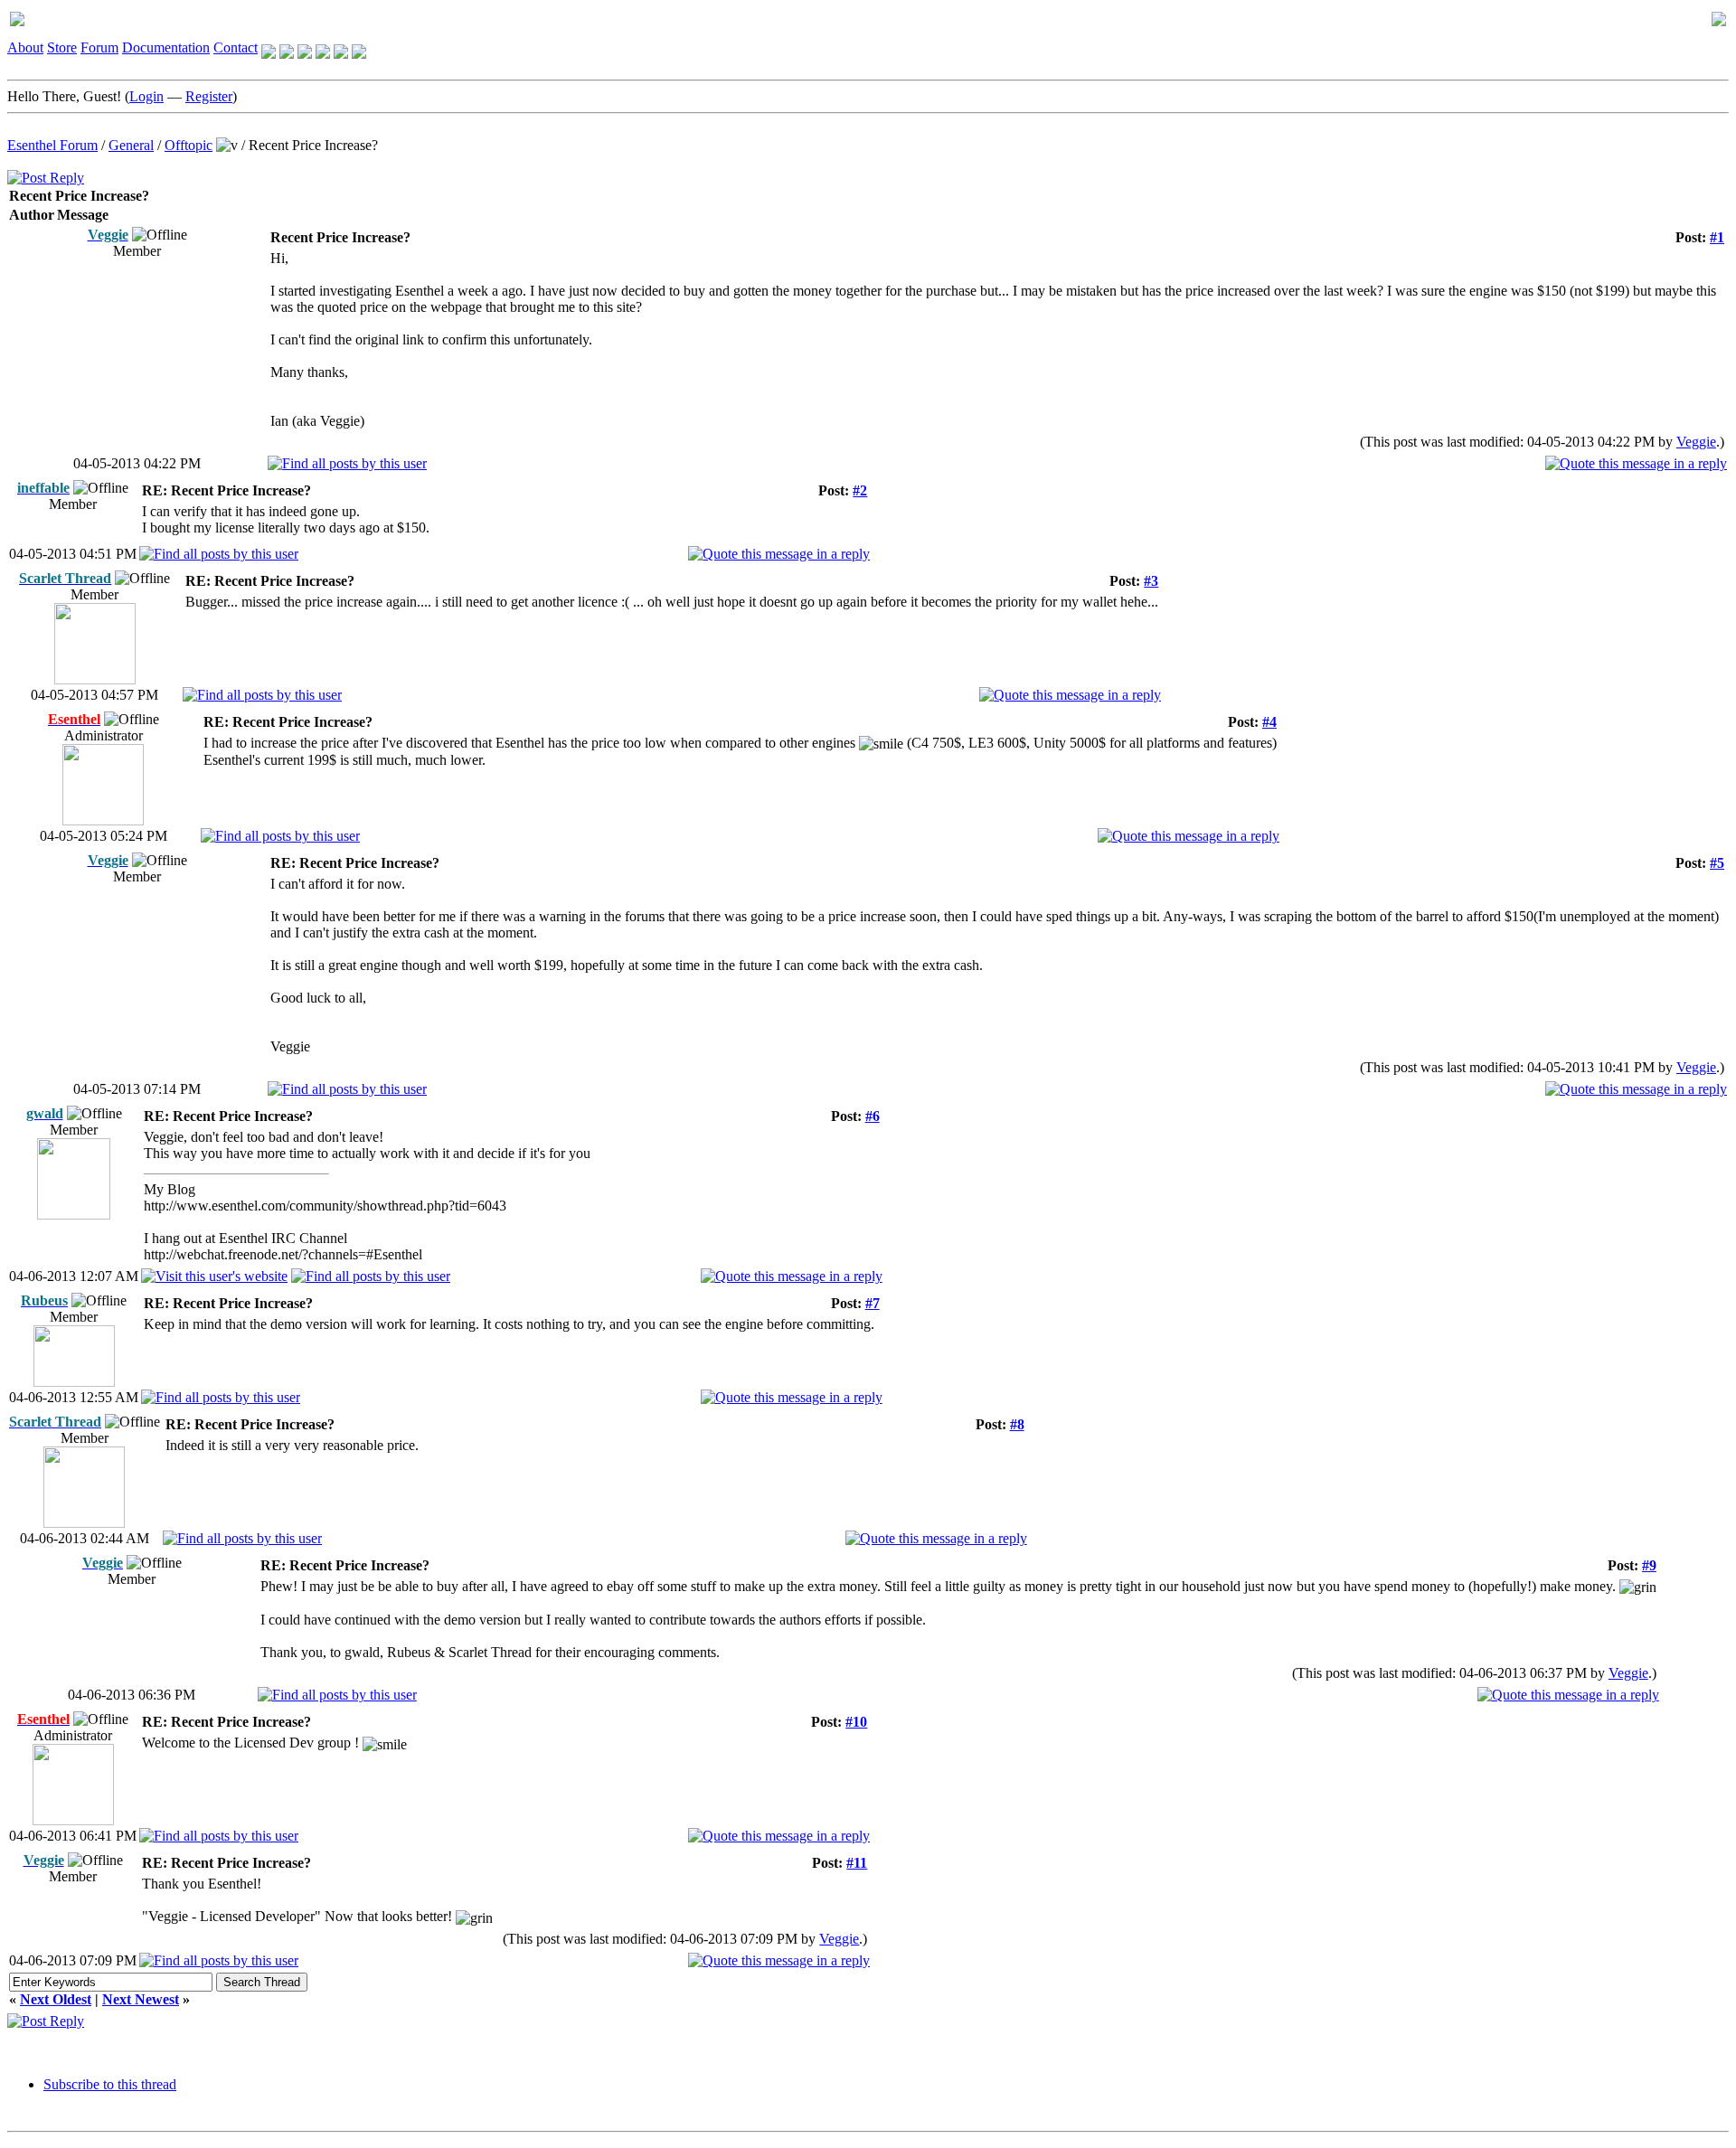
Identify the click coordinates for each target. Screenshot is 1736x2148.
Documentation (166, 47)
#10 (856, 1722)
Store (62, 47)
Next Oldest (56, 1999)
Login (146, 96)
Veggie (1696, 442)
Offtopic (189, 145)
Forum (99, 47)
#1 (1717, 237)
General (131, 145)
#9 (1649, 1565)
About (25, 47)
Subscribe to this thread (110, 2084)
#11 (857, 1863)
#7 (873, 1303)
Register (209, 96)
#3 (1151, 581)
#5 (1717, 863)
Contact (236, 47)
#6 (873, 1116)
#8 (1017, 1424)
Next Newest (141, 1999)
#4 (1269, 722)
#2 (860, 490)
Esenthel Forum (52, 145)
